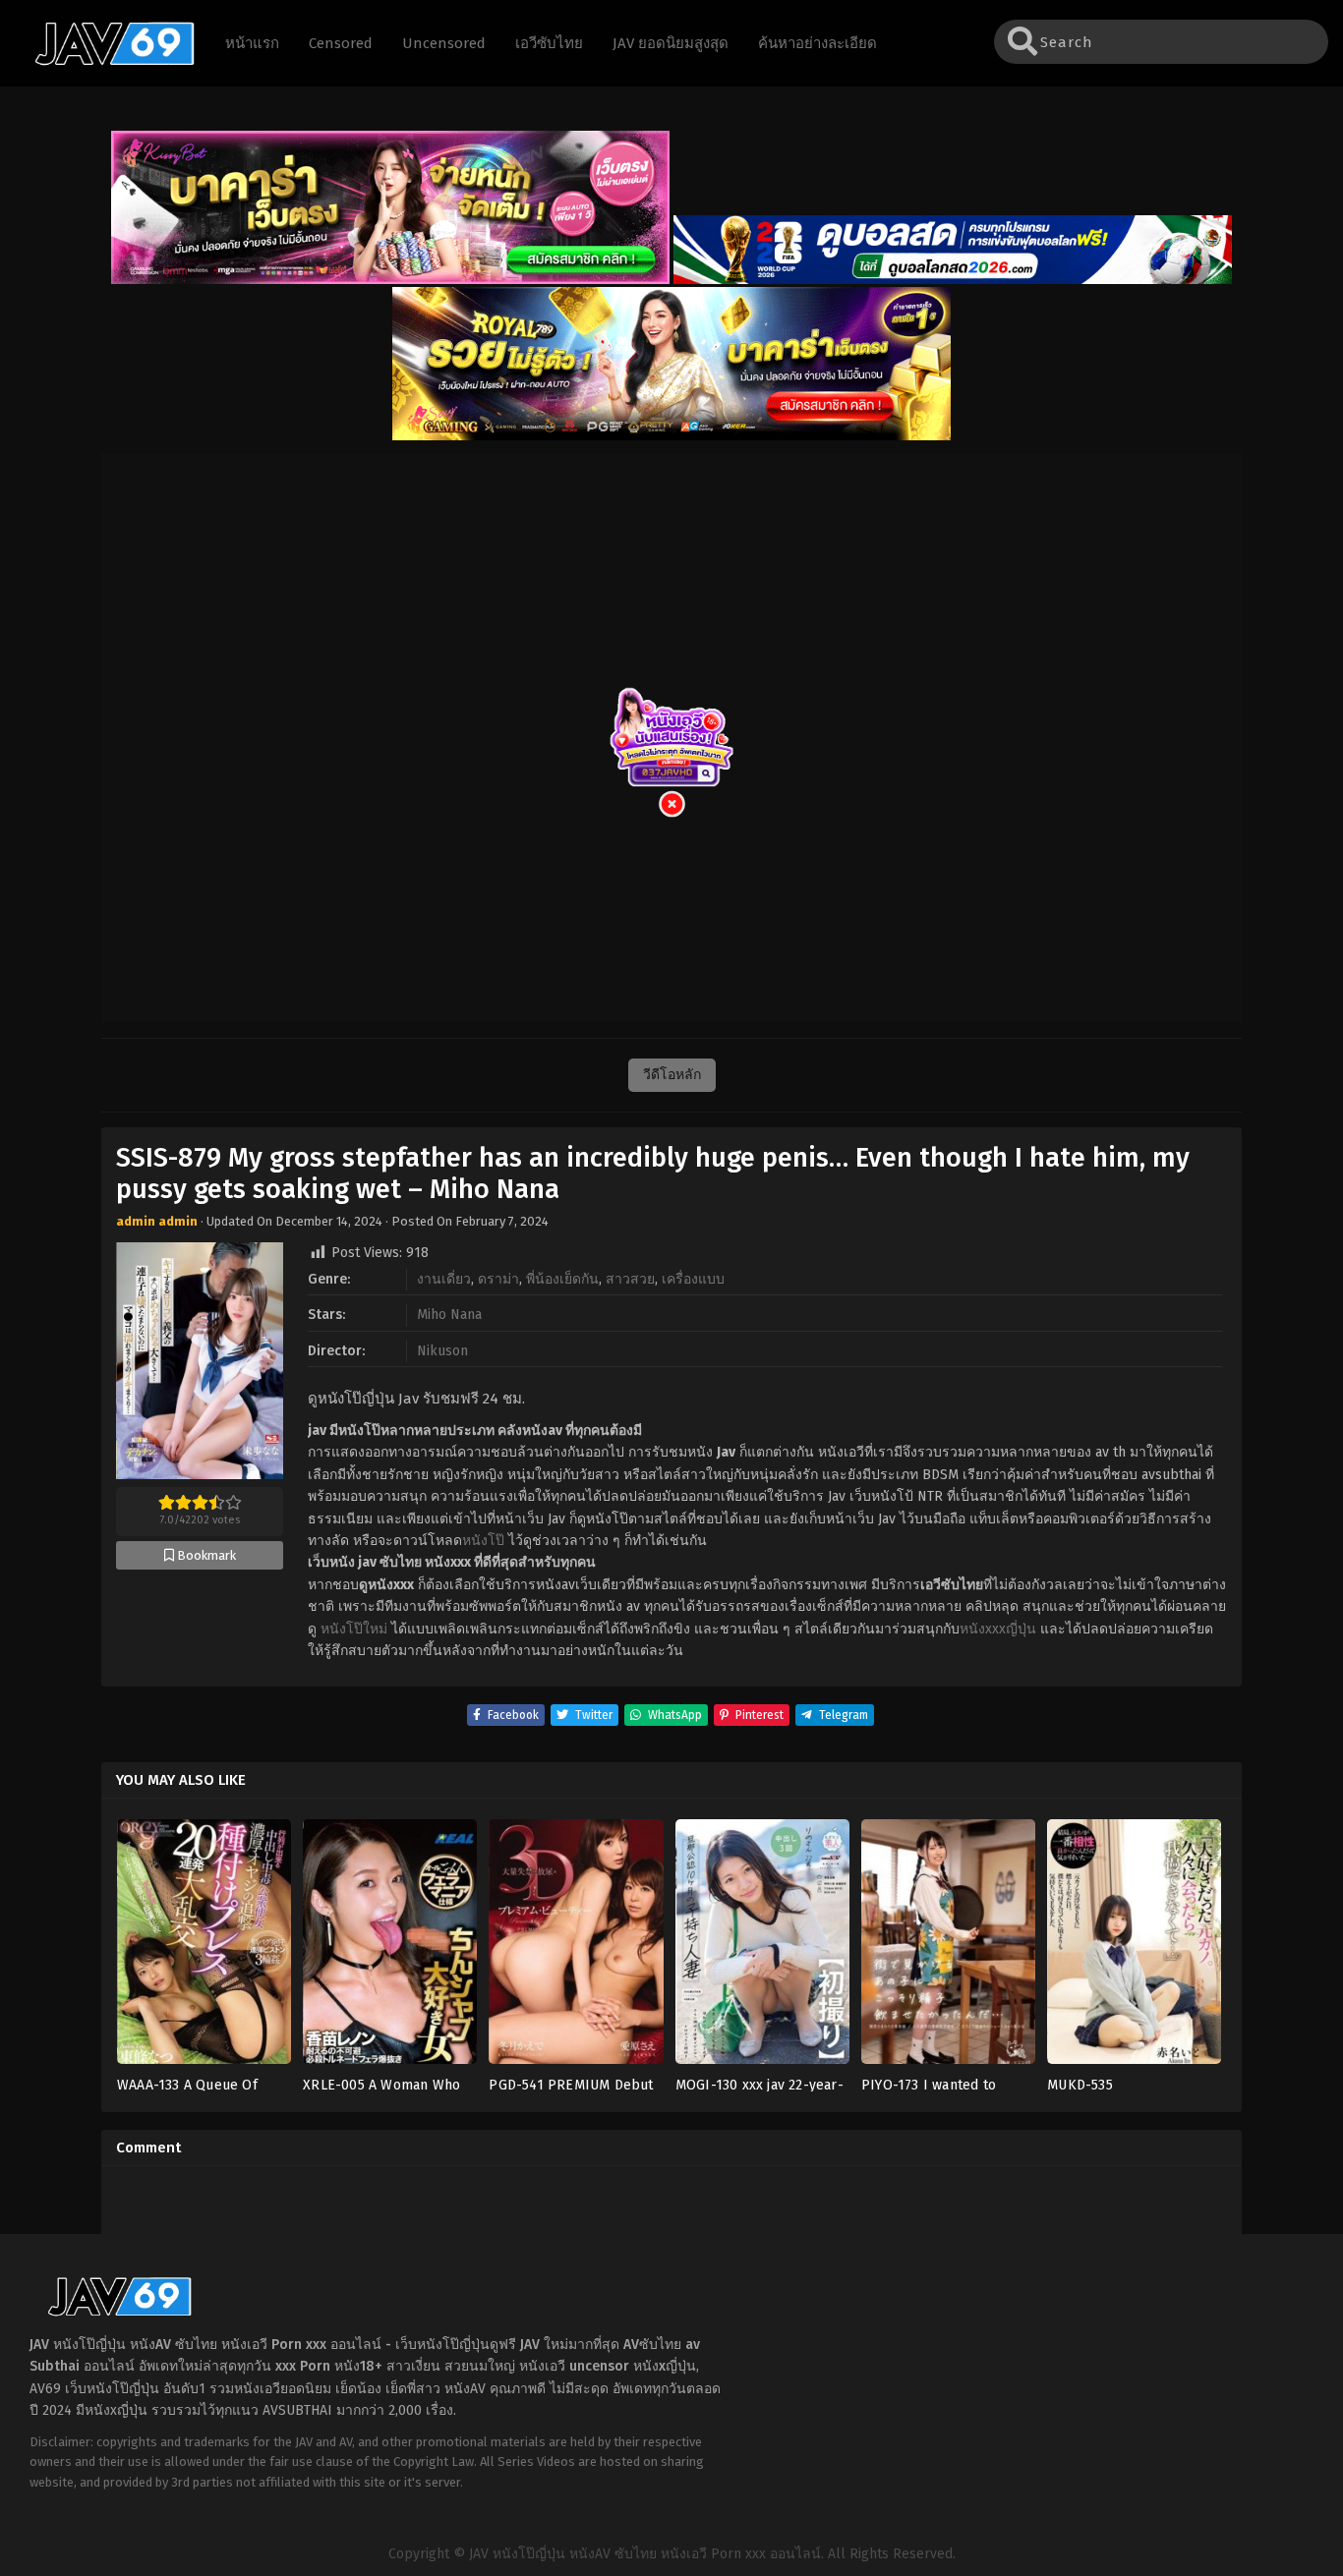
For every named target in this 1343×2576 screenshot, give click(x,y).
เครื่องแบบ (693, 1279)
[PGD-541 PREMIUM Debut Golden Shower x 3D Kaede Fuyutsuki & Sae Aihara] (576, 1947)
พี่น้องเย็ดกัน (562, 1279)
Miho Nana (449, 1315)
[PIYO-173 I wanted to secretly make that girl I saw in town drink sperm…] (948, 1947)
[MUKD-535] (1134, 1947)
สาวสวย (630, 1279)
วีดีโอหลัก (672, 1075)
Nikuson (442, 1351)
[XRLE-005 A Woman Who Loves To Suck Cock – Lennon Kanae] (390, 1947)
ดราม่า (498, 1279)
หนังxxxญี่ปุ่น (998, 1629)
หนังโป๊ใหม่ (354, 1629)
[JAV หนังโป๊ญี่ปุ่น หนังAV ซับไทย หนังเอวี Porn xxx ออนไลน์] (105, 62)
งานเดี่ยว (444, 1279)
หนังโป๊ (483, 1541)
